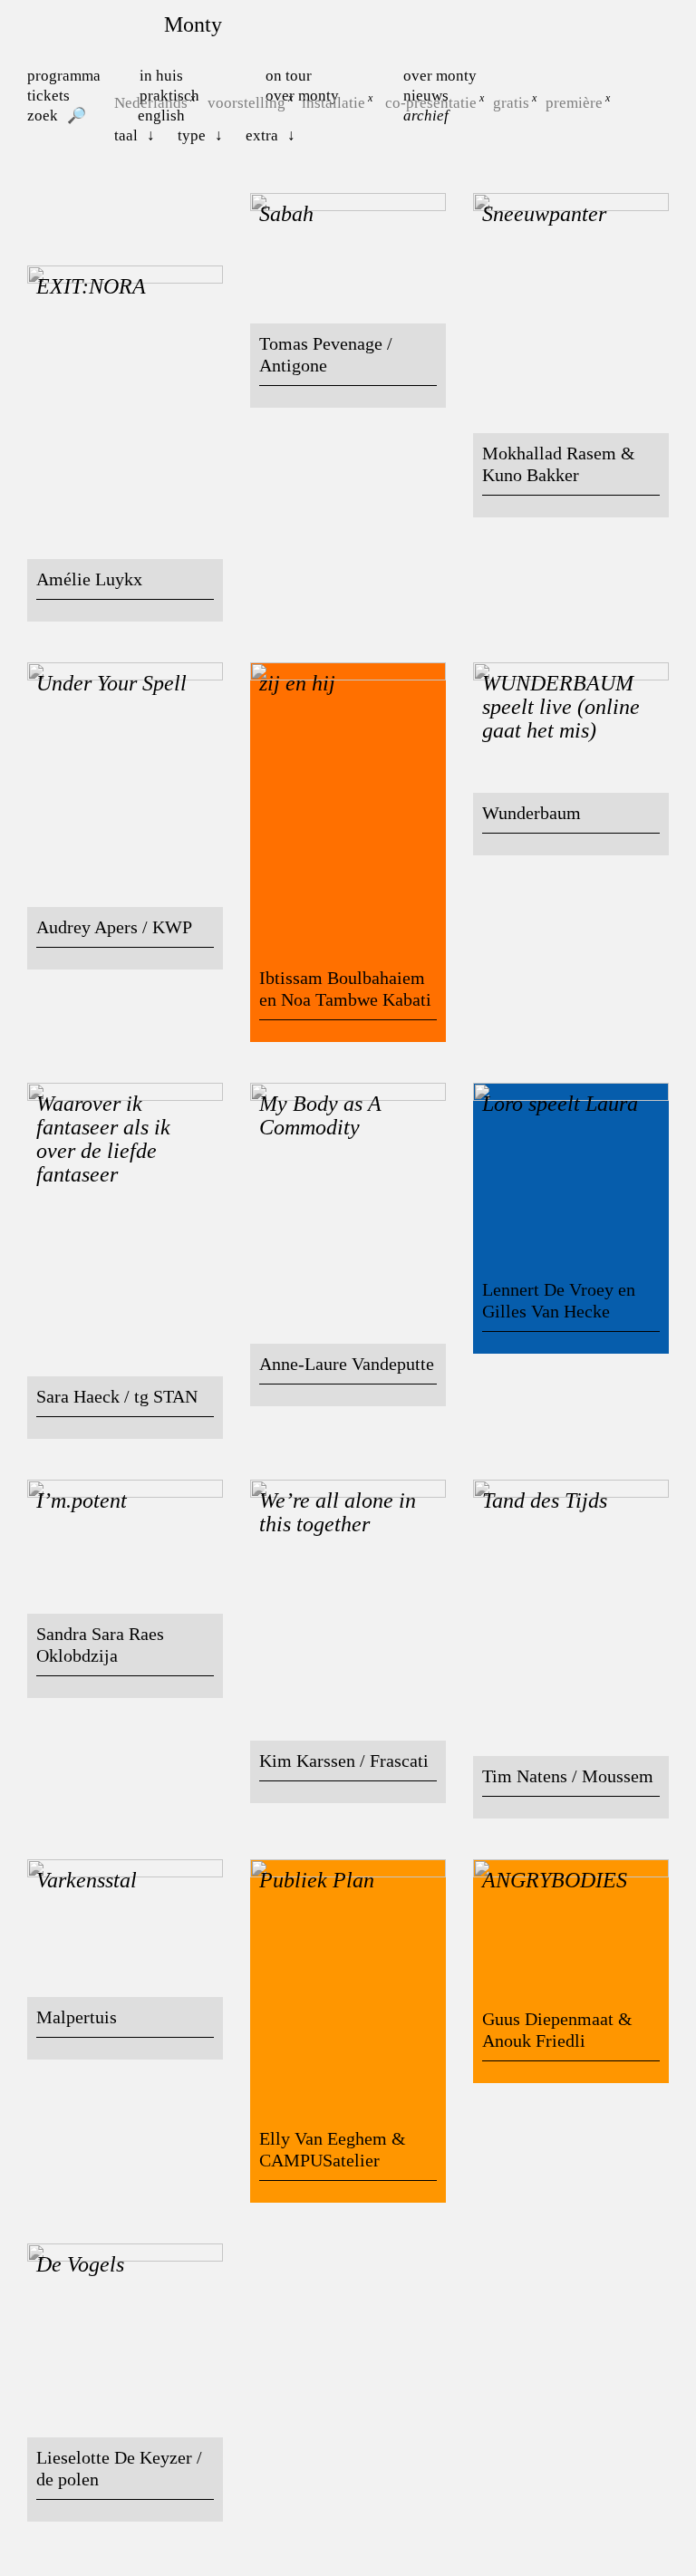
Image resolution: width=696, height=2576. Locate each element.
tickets (48, 96)
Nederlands (151, 103)
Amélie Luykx (89, 579)
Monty (193, 24)
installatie (333, 103)
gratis (511, 103)
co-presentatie (431, 103)
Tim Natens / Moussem (568, 1776)
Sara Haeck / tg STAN (117, 1396)
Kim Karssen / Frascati (344, 1761)
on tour (289, 76)
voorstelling (246, 103)
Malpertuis (77, 2017)
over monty (440, 76)
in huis (161, 76)
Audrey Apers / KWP (114, 927)
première (574, 103)
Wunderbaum (532, 813)
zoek (43, 116)
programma (64, 76)
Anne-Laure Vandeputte (347, 1364)
